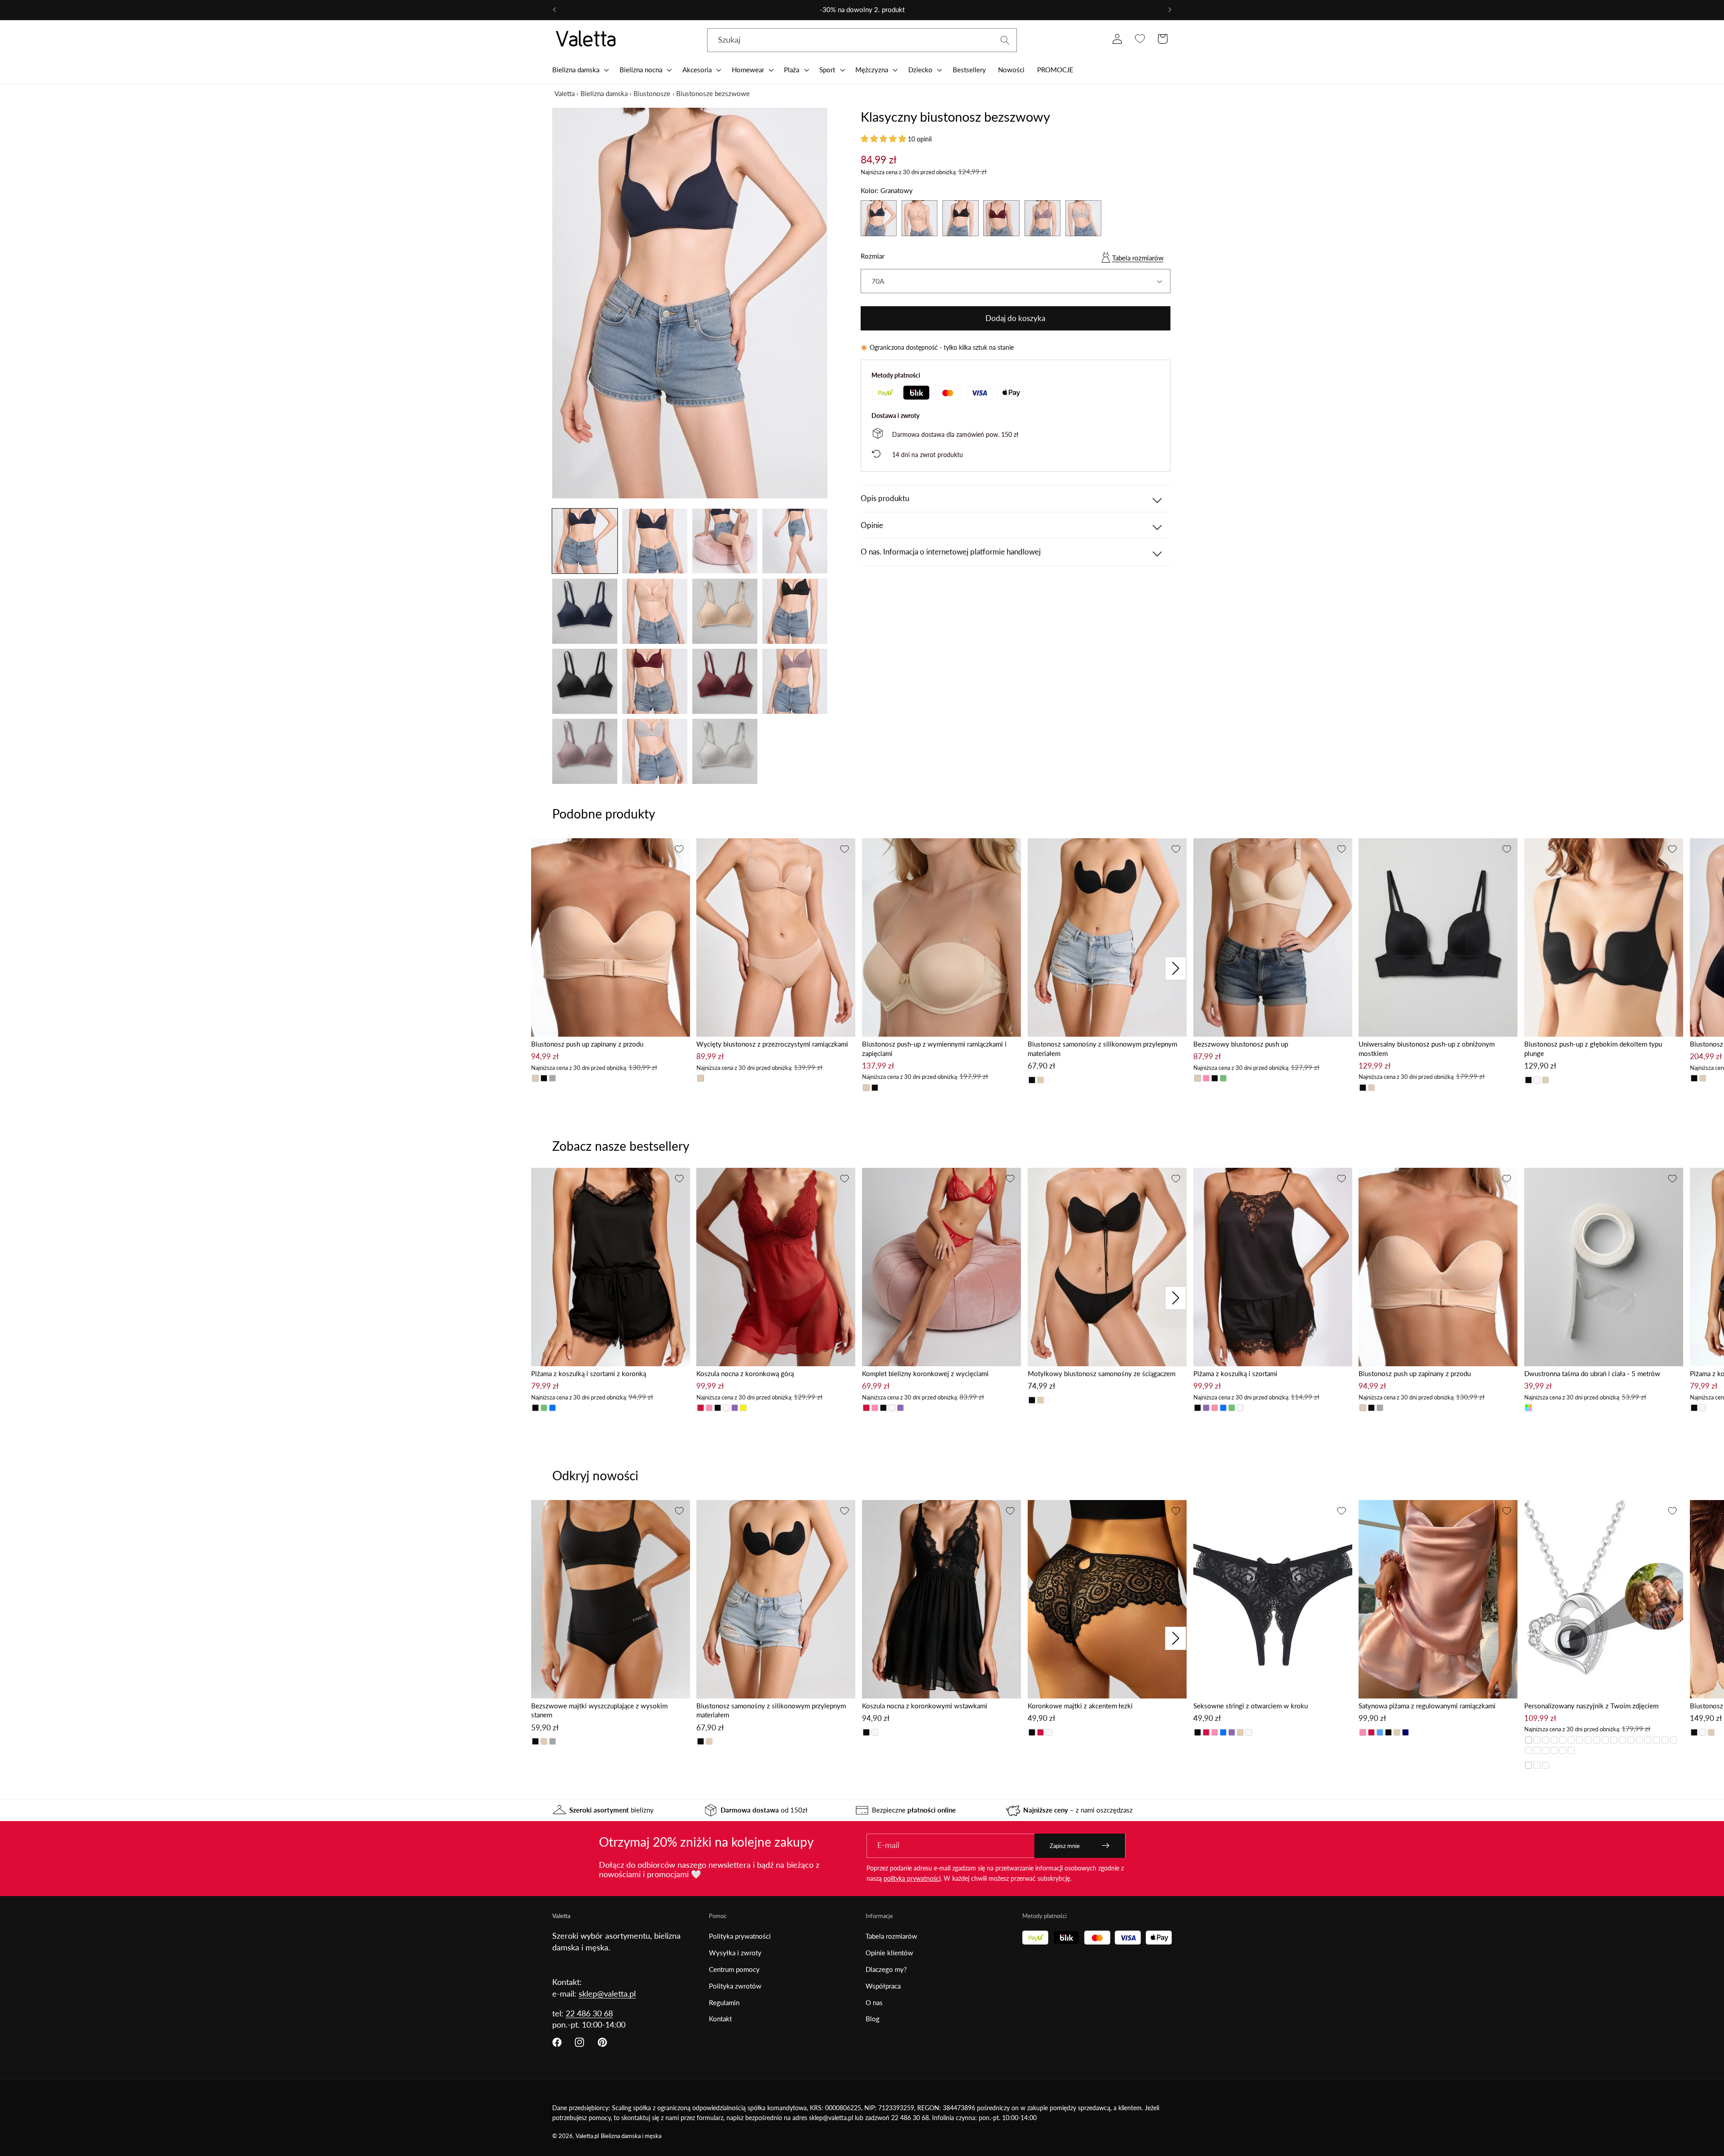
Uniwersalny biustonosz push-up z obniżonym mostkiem (1427, 1049)
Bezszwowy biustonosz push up (1241, 1044)
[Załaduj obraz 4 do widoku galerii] (795, 541)
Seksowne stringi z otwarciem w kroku (1251, 1706)
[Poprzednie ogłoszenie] (554, 10)
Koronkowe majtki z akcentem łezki (1080, 1706)
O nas (874, 2002)
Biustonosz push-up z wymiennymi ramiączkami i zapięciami (934, 1049)
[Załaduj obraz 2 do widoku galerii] (655, 541)
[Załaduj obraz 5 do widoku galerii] (585, 611)
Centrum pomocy (734, 1969)
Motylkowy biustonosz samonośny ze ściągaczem (1102, 1373)
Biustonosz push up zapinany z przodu (587, 1044)
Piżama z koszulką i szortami (1235, 1373)
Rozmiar (873, 256)
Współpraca (883, 1986)
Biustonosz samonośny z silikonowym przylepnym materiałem (1102, 1049)
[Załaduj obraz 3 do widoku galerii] (725, 541)
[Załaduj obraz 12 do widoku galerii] (795, 681)
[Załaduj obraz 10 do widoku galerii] (655, 681)
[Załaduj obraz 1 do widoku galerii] (585, 541)
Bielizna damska (604, 93)
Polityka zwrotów (735, 1986)
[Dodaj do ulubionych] (679, 849)
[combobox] (862, 40)
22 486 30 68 (589, 2013)
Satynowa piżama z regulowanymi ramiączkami (1427, 1706)
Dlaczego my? (886, 1969)
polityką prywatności (912, 1878)
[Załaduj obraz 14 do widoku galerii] (655, 751)
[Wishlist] (1140, 39)
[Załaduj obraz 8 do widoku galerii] (795, 611)
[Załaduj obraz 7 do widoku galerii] (725, 611)
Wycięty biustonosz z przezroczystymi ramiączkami (772, 1044)
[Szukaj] (1005, 40)
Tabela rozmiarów (1138, 258)
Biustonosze (652, 93)
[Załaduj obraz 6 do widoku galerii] (655, 611)
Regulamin (724, 2002)
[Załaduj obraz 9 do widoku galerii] (585, 681)
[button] (580, 70)
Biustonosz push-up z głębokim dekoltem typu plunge (1593, 1049)
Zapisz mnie (1065, 1846)
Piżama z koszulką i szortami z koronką (589, 1373)
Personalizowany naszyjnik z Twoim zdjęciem (1591, 1706)
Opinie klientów (889, 1953)
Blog (873, 2019)
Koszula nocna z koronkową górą (745, 1373)
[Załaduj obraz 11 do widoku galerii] (725, 681)
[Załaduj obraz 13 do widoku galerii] (585, 751)
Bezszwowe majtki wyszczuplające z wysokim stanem (599, 1710)
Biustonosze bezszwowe (713, 93)
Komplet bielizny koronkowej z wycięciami (925, 1373)
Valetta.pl (587, 2136)
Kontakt (720, 2019)
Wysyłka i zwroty (735, 1953)
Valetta (565, 93)
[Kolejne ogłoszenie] (1170, 10)
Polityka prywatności (740, 1936)
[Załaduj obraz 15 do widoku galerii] (725, 751)
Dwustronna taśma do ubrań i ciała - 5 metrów (1592, 1373)
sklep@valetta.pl (607, 1993)
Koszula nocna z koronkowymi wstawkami (925, 1706)
